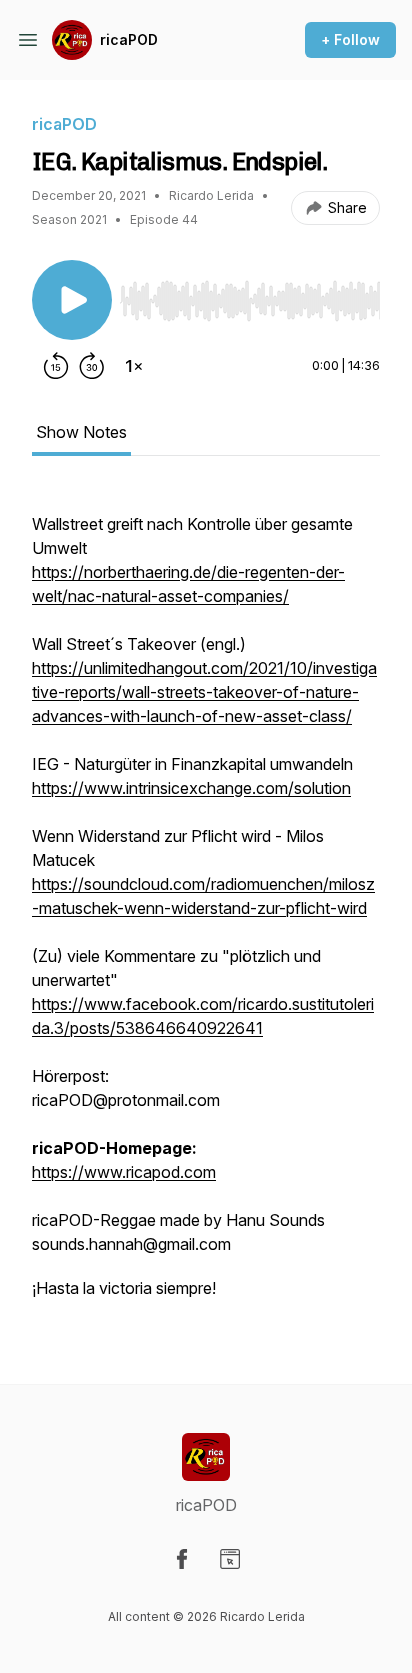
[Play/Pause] (72, 300)
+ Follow (350, 39)
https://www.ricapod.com (124, 1172)
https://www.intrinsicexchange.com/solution (191, 788)
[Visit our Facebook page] (182, 1559)
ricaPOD (129, 39)
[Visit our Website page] (230, 1559)
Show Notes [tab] (81, 432)
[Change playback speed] (134, 366)
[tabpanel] (206, 904)
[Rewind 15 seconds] (56, 366)
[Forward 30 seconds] (92, 366)
